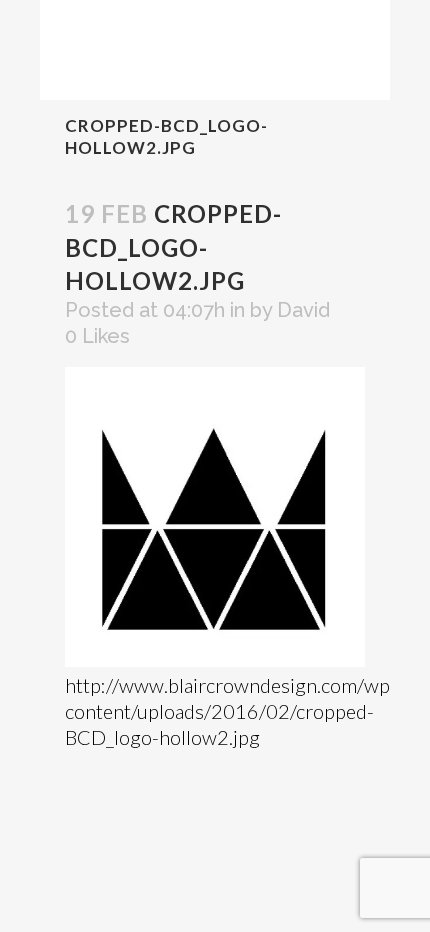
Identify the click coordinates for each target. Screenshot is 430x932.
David (303, 310)
